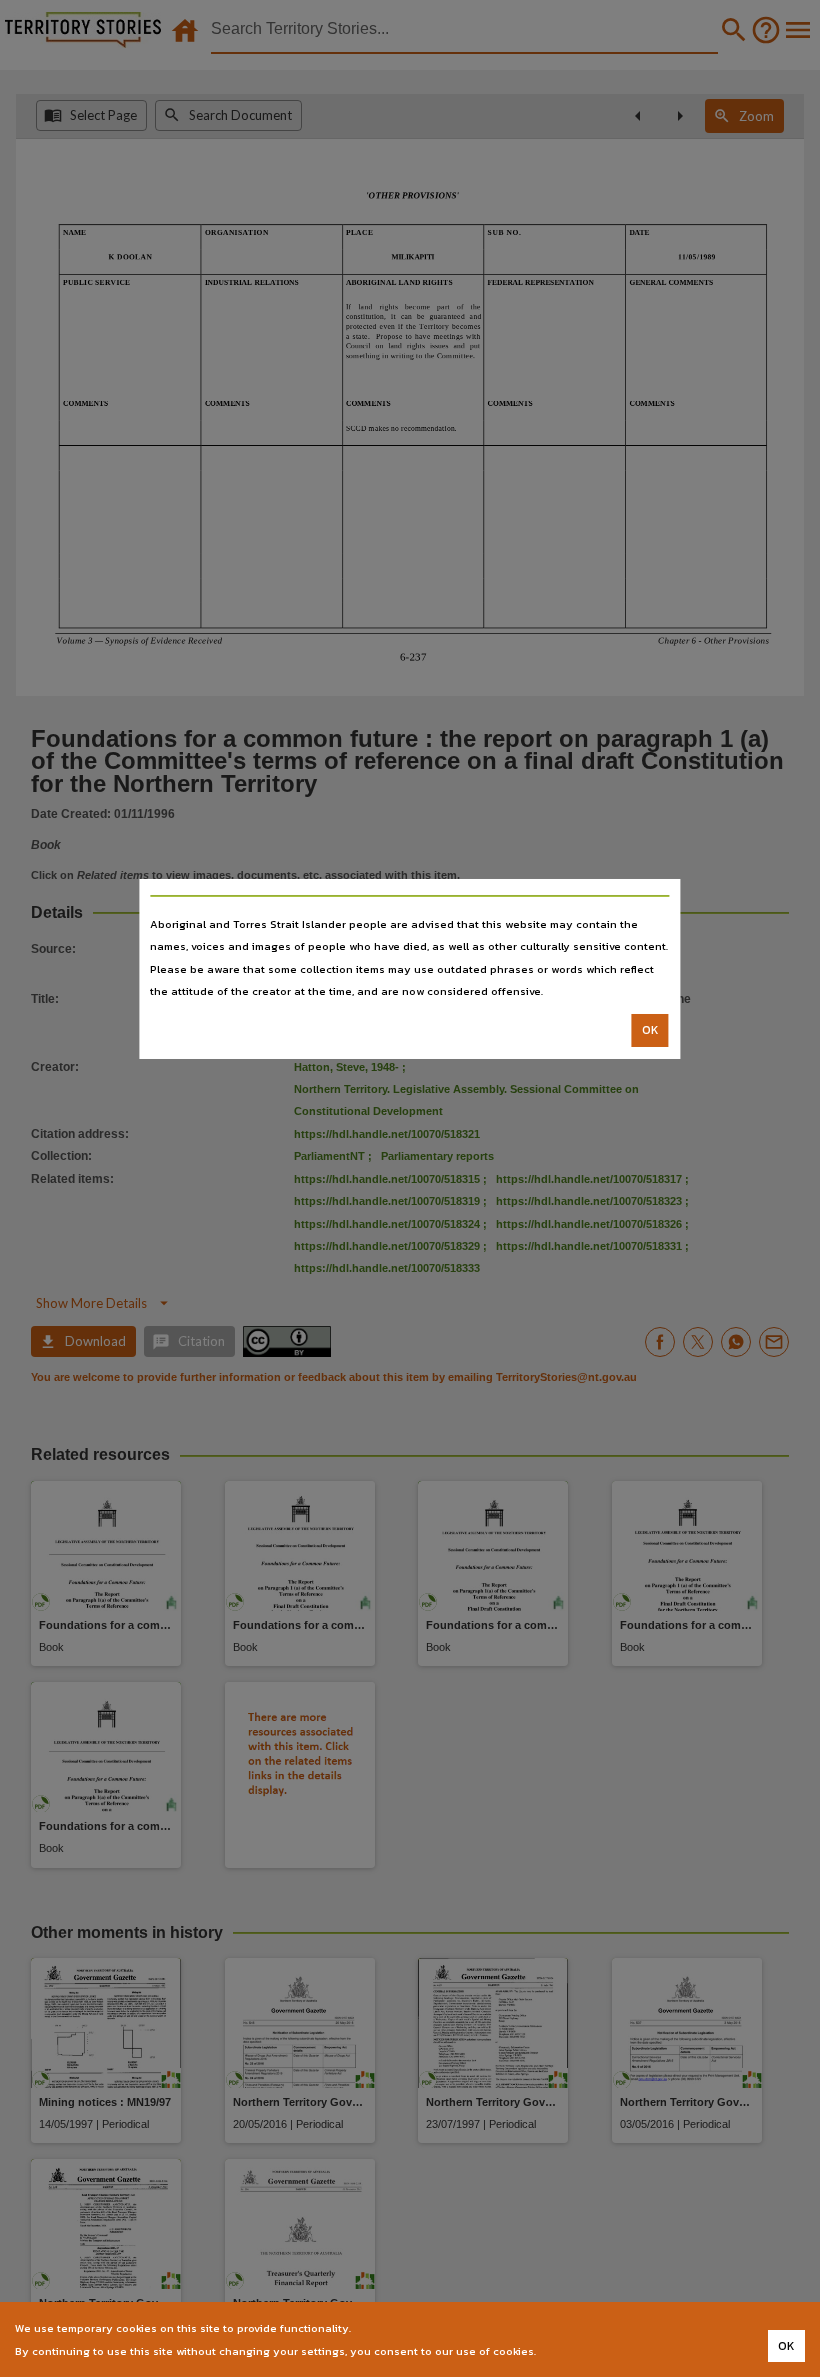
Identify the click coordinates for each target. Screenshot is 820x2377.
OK (650, 1030)
